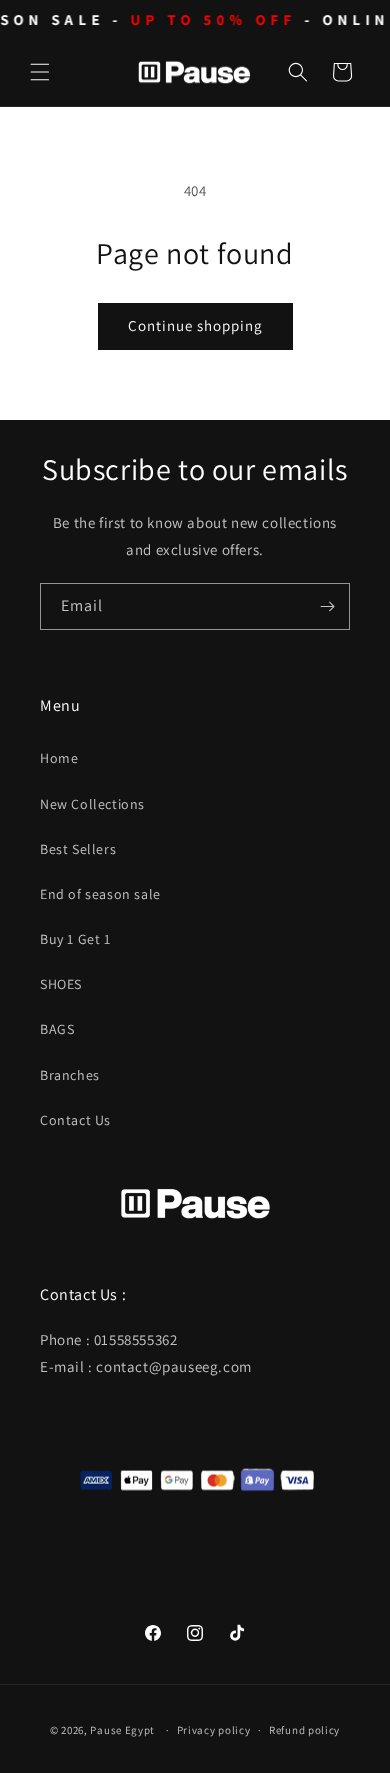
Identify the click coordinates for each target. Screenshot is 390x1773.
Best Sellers (78, 849)
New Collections (92, 804)
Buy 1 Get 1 (75, 939)
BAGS (57, 1029)
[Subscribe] (327, 606)
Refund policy (304, 1730)
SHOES (61, 984)
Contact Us (75, 1120)
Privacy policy (214, 1730)
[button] (40, 72)
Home (59, 758)
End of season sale (100, 894)
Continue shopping (195, 325)
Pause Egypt (122, 1730)
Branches (70, 1075)
